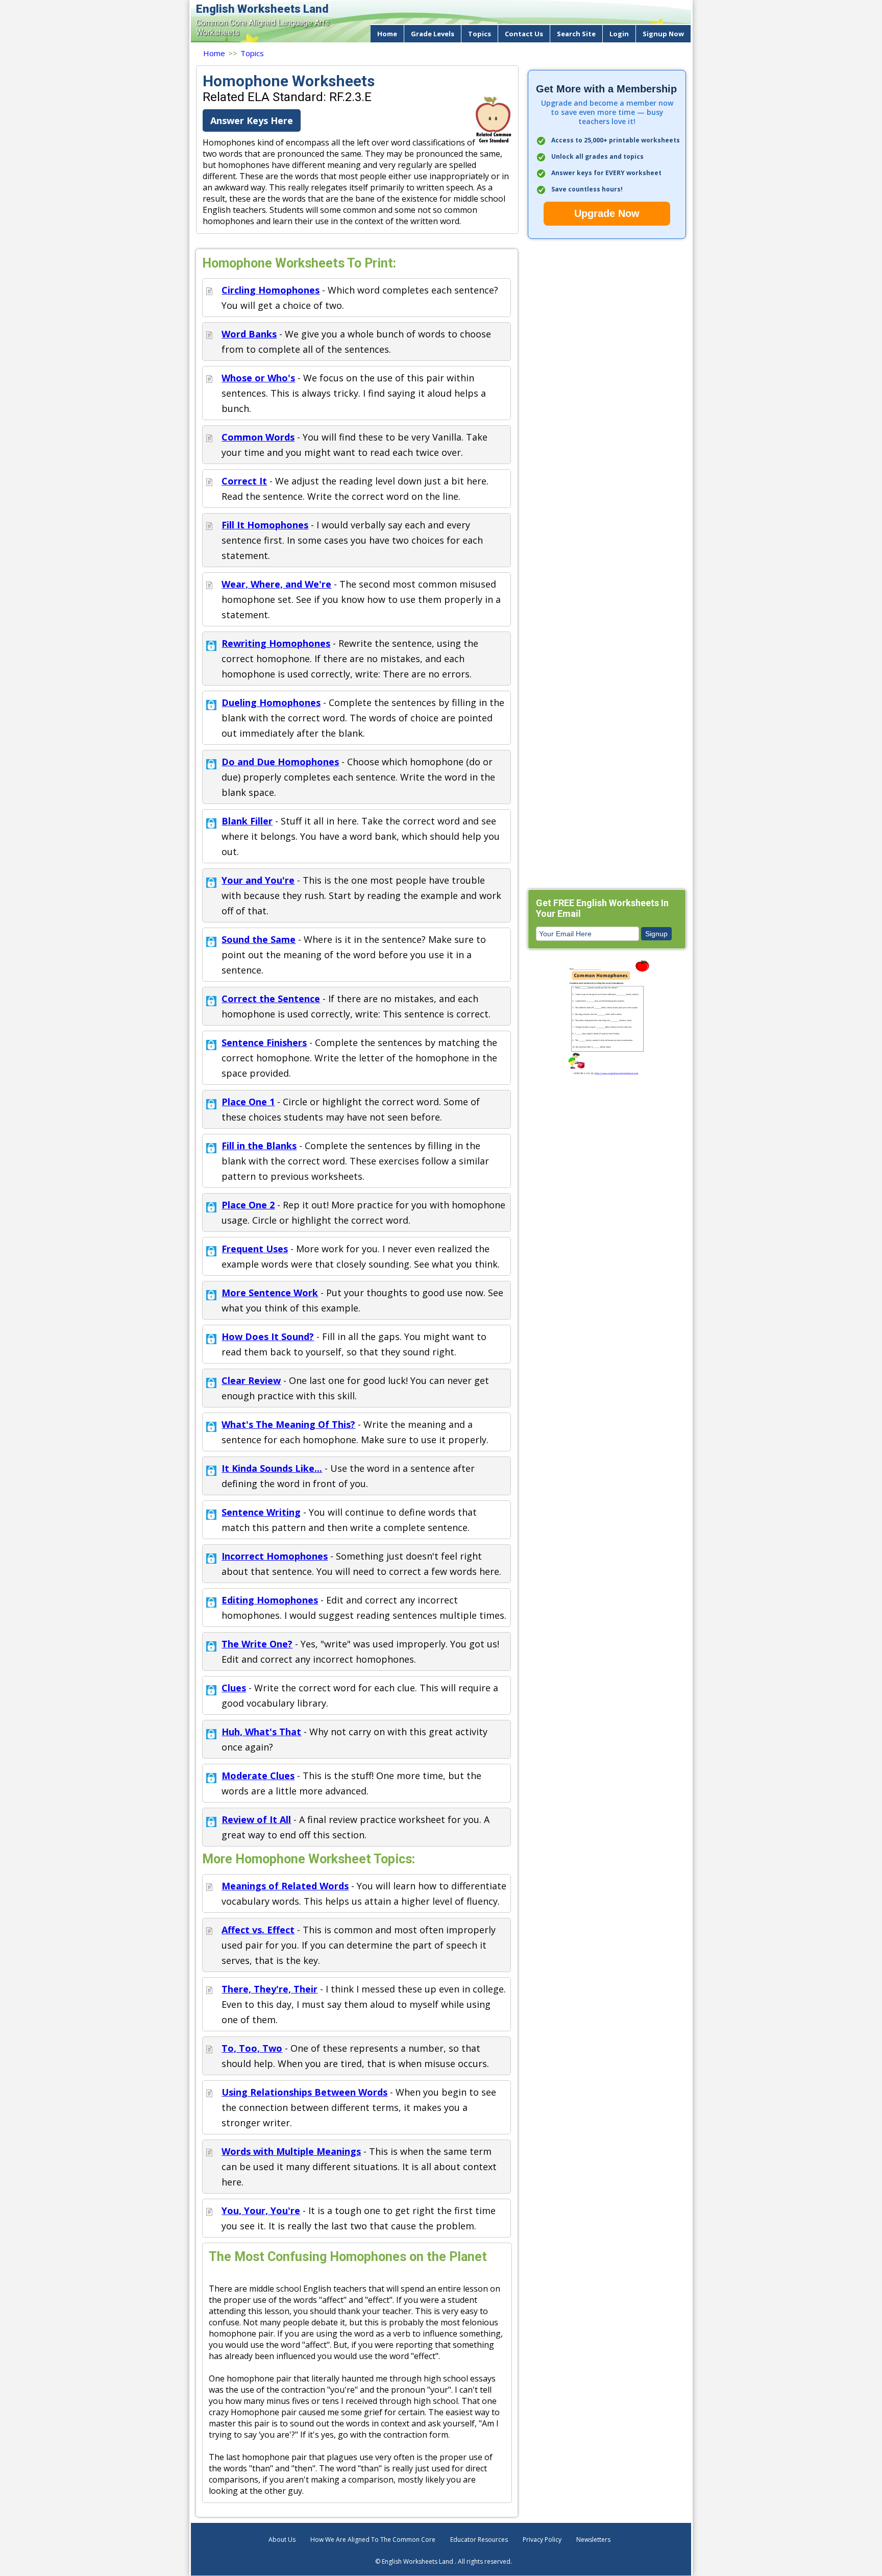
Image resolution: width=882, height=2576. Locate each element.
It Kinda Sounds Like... (272, 1468)
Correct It (244, 481)
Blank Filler (247, 821)
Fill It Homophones (265, 525)
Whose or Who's (258, 378)
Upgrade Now (607, 213)
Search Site (576, 34)
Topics (480, 34)
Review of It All (256, 1819)
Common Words (258, 437)
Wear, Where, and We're (276, 584)
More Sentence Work (270, 1293)
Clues (234, 1688)
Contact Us (524, 34)
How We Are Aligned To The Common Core (373, 2539)
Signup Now (663, 34)
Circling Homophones (271, 290)
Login (619, 34)
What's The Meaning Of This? (288, 1424)
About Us (282, 2539)
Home (387, 34)
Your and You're (258, 880)
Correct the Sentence (271, 999)
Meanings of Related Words (285, 1886)
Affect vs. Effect (258, 1930)
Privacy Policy (542, 2539)
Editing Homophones (270, 1600)
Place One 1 (248, 1102)
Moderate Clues (258, 1776)
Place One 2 (248, 1205)
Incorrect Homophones (275, 1556)
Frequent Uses (255, 1249)
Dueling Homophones (271, 702)
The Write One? (257, 1644)
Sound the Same (259, 939)
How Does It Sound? (268, 1336)
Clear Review (251, 1380)
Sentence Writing (261, 1512)
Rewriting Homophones (276, 643)
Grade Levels (433, 34)
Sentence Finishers (264, 1042)
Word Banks (249, 334)
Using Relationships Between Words (304, 2092)
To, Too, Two (252, 2048)
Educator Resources (479, 2539)
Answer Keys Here (252, 120)
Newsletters (593, 2539)
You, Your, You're (261, 2210)
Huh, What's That (261, 1732)
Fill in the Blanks (259, 1146)
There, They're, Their (269, 1989)
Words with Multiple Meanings (291, 2151)
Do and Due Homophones (280, 762)
